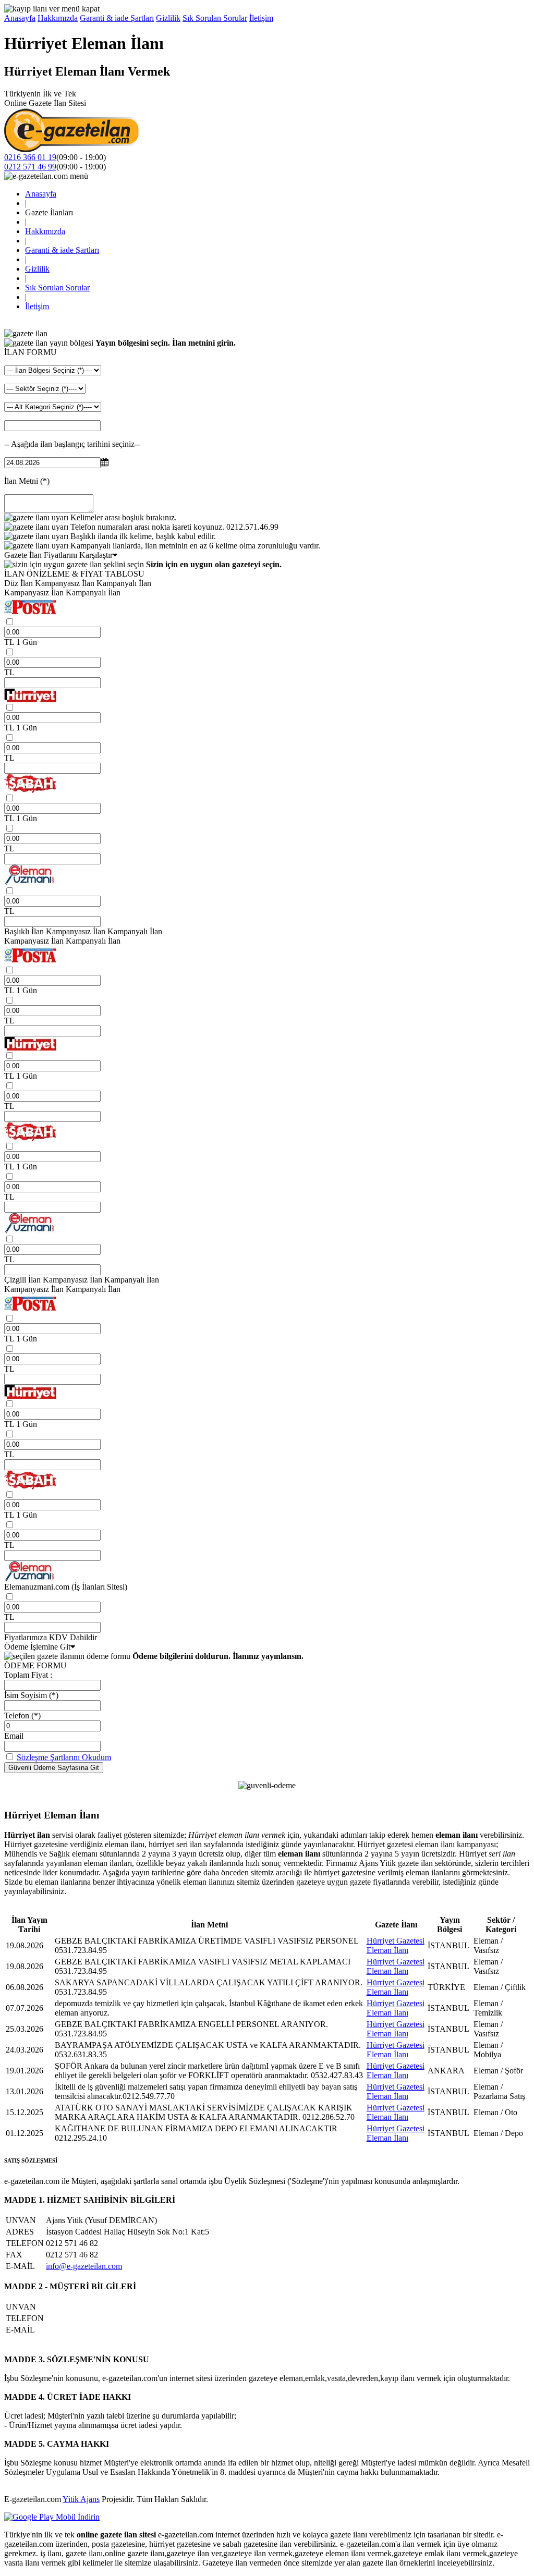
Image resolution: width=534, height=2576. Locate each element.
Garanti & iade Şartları (117, 18)
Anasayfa (20, 18)
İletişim (261, 18)
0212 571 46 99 (30, 167)
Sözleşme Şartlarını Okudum (64, 1757)
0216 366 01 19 (30, 157)
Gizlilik (168, 18)
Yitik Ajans (81, 2499)
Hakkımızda (58, 18)
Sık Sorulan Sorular (215, 18)
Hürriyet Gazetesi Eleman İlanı (396, 1945)
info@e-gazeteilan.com (84, 2266)
